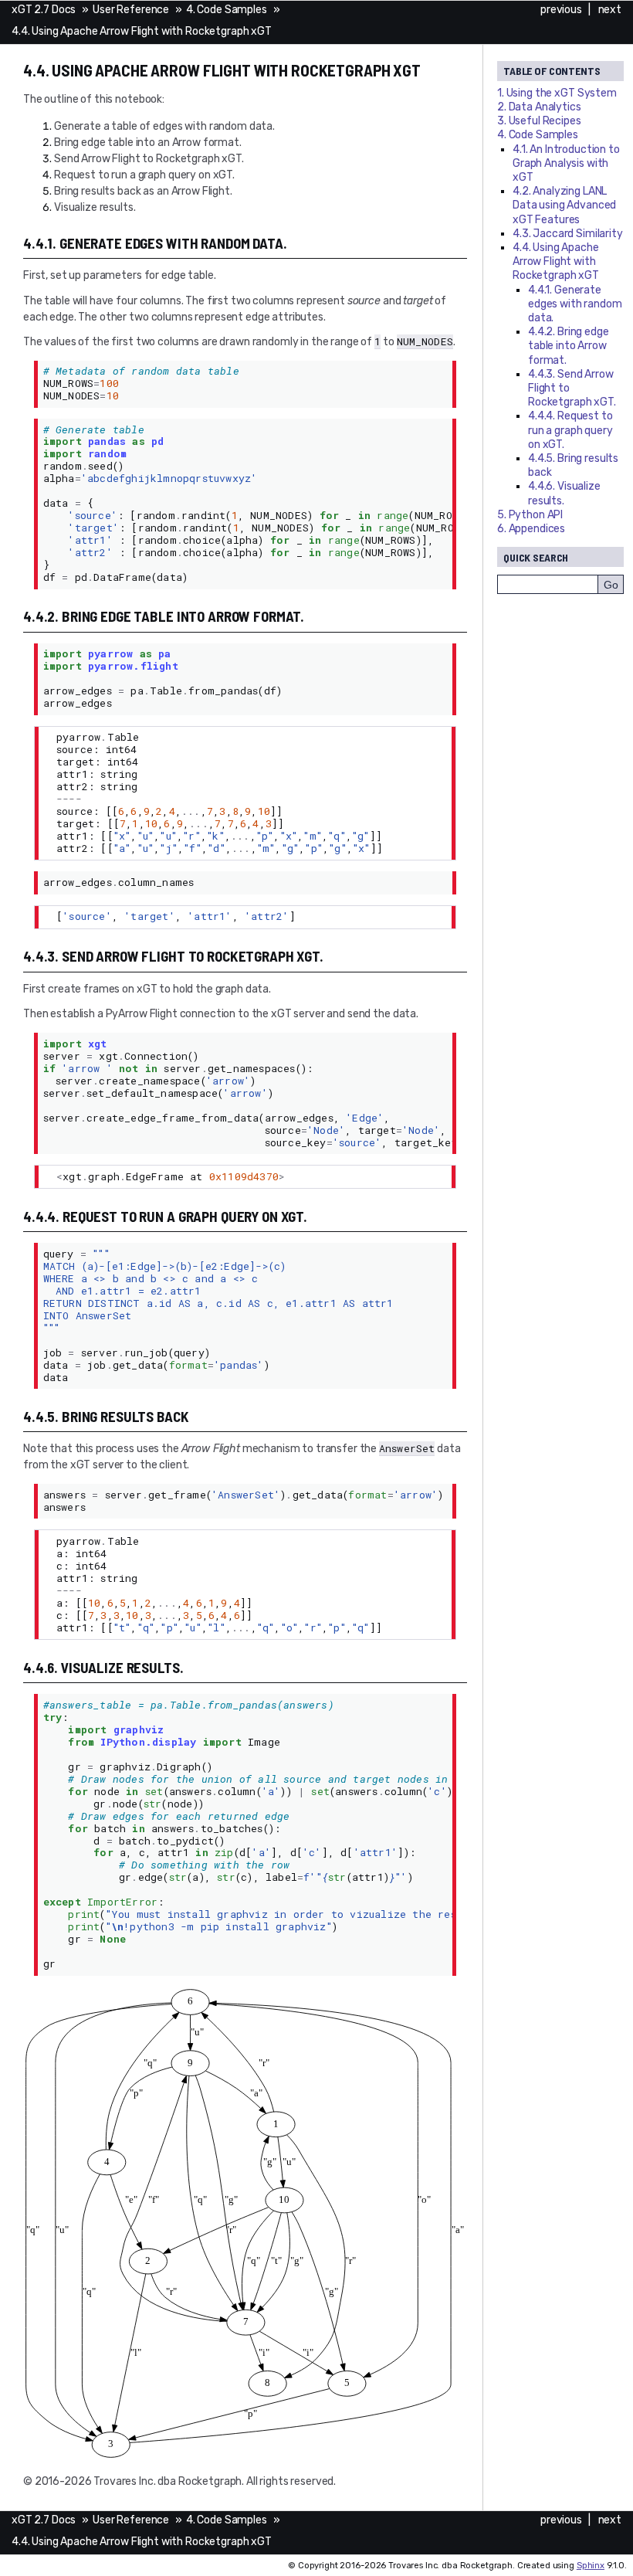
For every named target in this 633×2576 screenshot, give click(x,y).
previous (561, 10)
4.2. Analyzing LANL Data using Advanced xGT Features (564, 205)
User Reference (131, 10)
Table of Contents (552, 71)
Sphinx (591, 2566)
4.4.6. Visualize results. (564, 493)
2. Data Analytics (539, 107)
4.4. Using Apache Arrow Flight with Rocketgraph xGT (142, 31)
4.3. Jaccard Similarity (568, 234)
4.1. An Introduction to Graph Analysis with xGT (566, 163)
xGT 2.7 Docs (44, 10)
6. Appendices (531, 529)
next (610, 10)
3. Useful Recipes (539, 121)
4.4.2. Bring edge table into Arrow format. (569, 346)
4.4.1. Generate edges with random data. (575, 304)
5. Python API (530, 515)
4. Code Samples (227, 10)
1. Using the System (557, 93)
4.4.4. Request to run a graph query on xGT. (570, 430)
